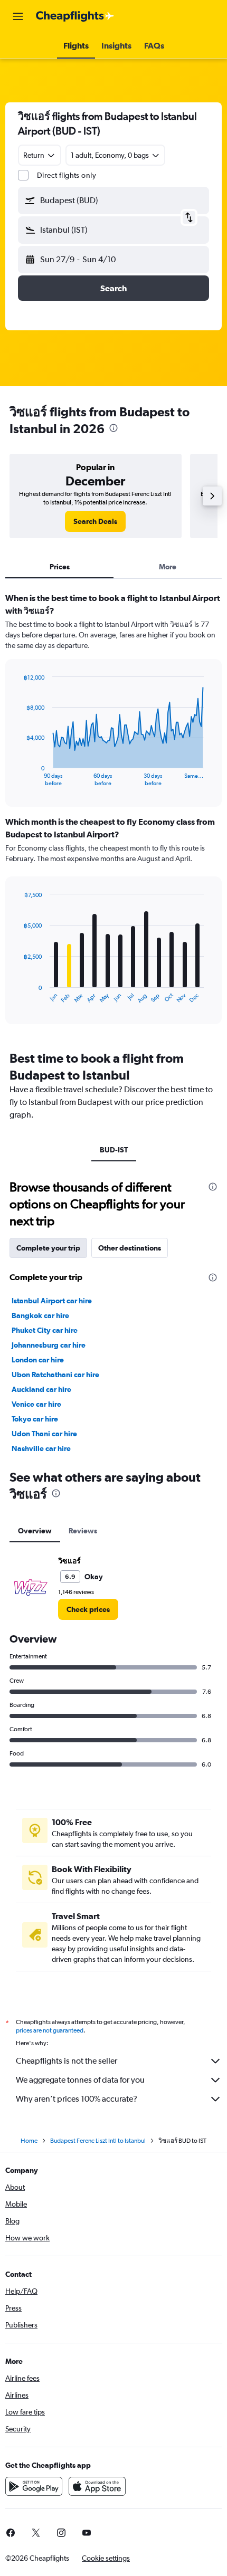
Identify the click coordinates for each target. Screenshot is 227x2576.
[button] (18, 16)
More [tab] (168, 567)
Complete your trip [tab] (48, 1248)
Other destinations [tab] (130, 1248)
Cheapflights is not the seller (67, 2061)
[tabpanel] (113, 812)
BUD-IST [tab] (114, 1150)
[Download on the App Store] (97, 2486)
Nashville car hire (41, 1448)
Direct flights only (67, 175)
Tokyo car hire (35, 1419)
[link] (95, 521)
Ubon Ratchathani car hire (55, 1375)
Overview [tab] (35, 1531)
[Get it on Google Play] (34, 2486)
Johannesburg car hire (49, 1345)
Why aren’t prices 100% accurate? (77, 2099)
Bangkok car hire (40, 1315)
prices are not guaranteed (50, 2030)
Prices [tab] (60, 567)
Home (29, 2141)
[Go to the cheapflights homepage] (75, 16)
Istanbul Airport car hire (52, 1301)
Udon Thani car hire (44, 1434)
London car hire (38, 1360)
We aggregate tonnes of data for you (80, 2080)
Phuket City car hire (45, 1330)
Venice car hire (36, 1404)
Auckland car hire (41, 1389)
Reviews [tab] (83, 1531)
